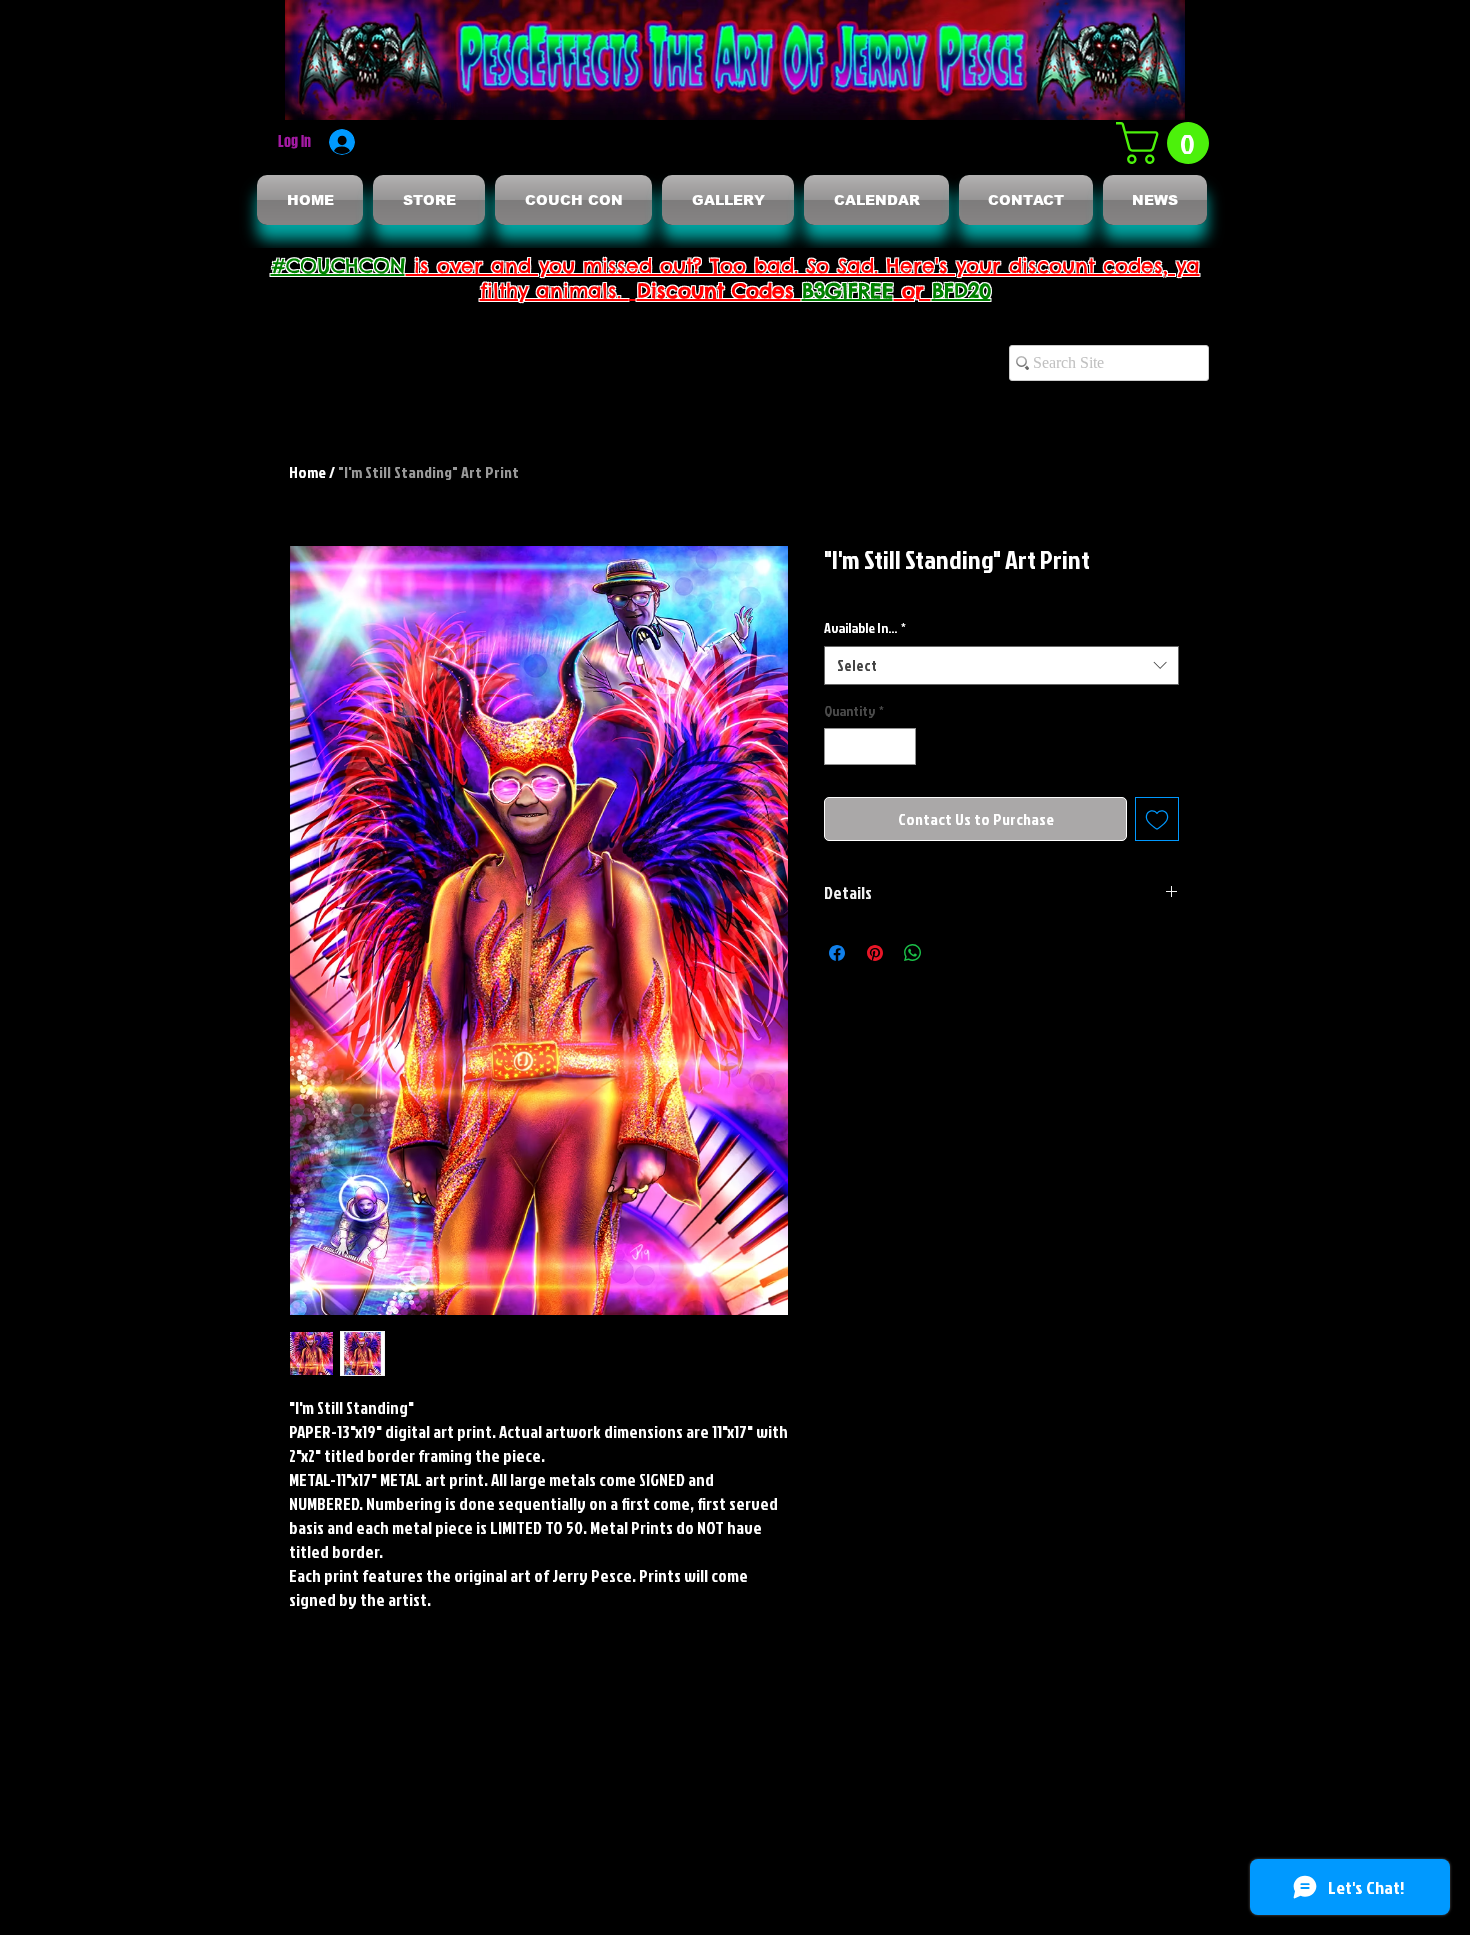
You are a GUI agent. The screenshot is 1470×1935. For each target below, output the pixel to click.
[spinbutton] (870, 746)
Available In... (865, 627)
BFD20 (961, 290)
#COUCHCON (338, 265)
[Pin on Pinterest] (875, 953)
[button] (1167, 143)
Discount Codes (719, 290)
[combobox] (1001, 665)
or (913, 290)
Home (307, 472)
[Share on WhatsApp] (913, 953)
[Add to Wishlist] (1157, 819)
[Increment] (900, 746)
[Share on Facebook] (837, 953)
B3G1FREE (848, 290)
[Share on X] (951, 953)
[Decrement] (839, 746)
